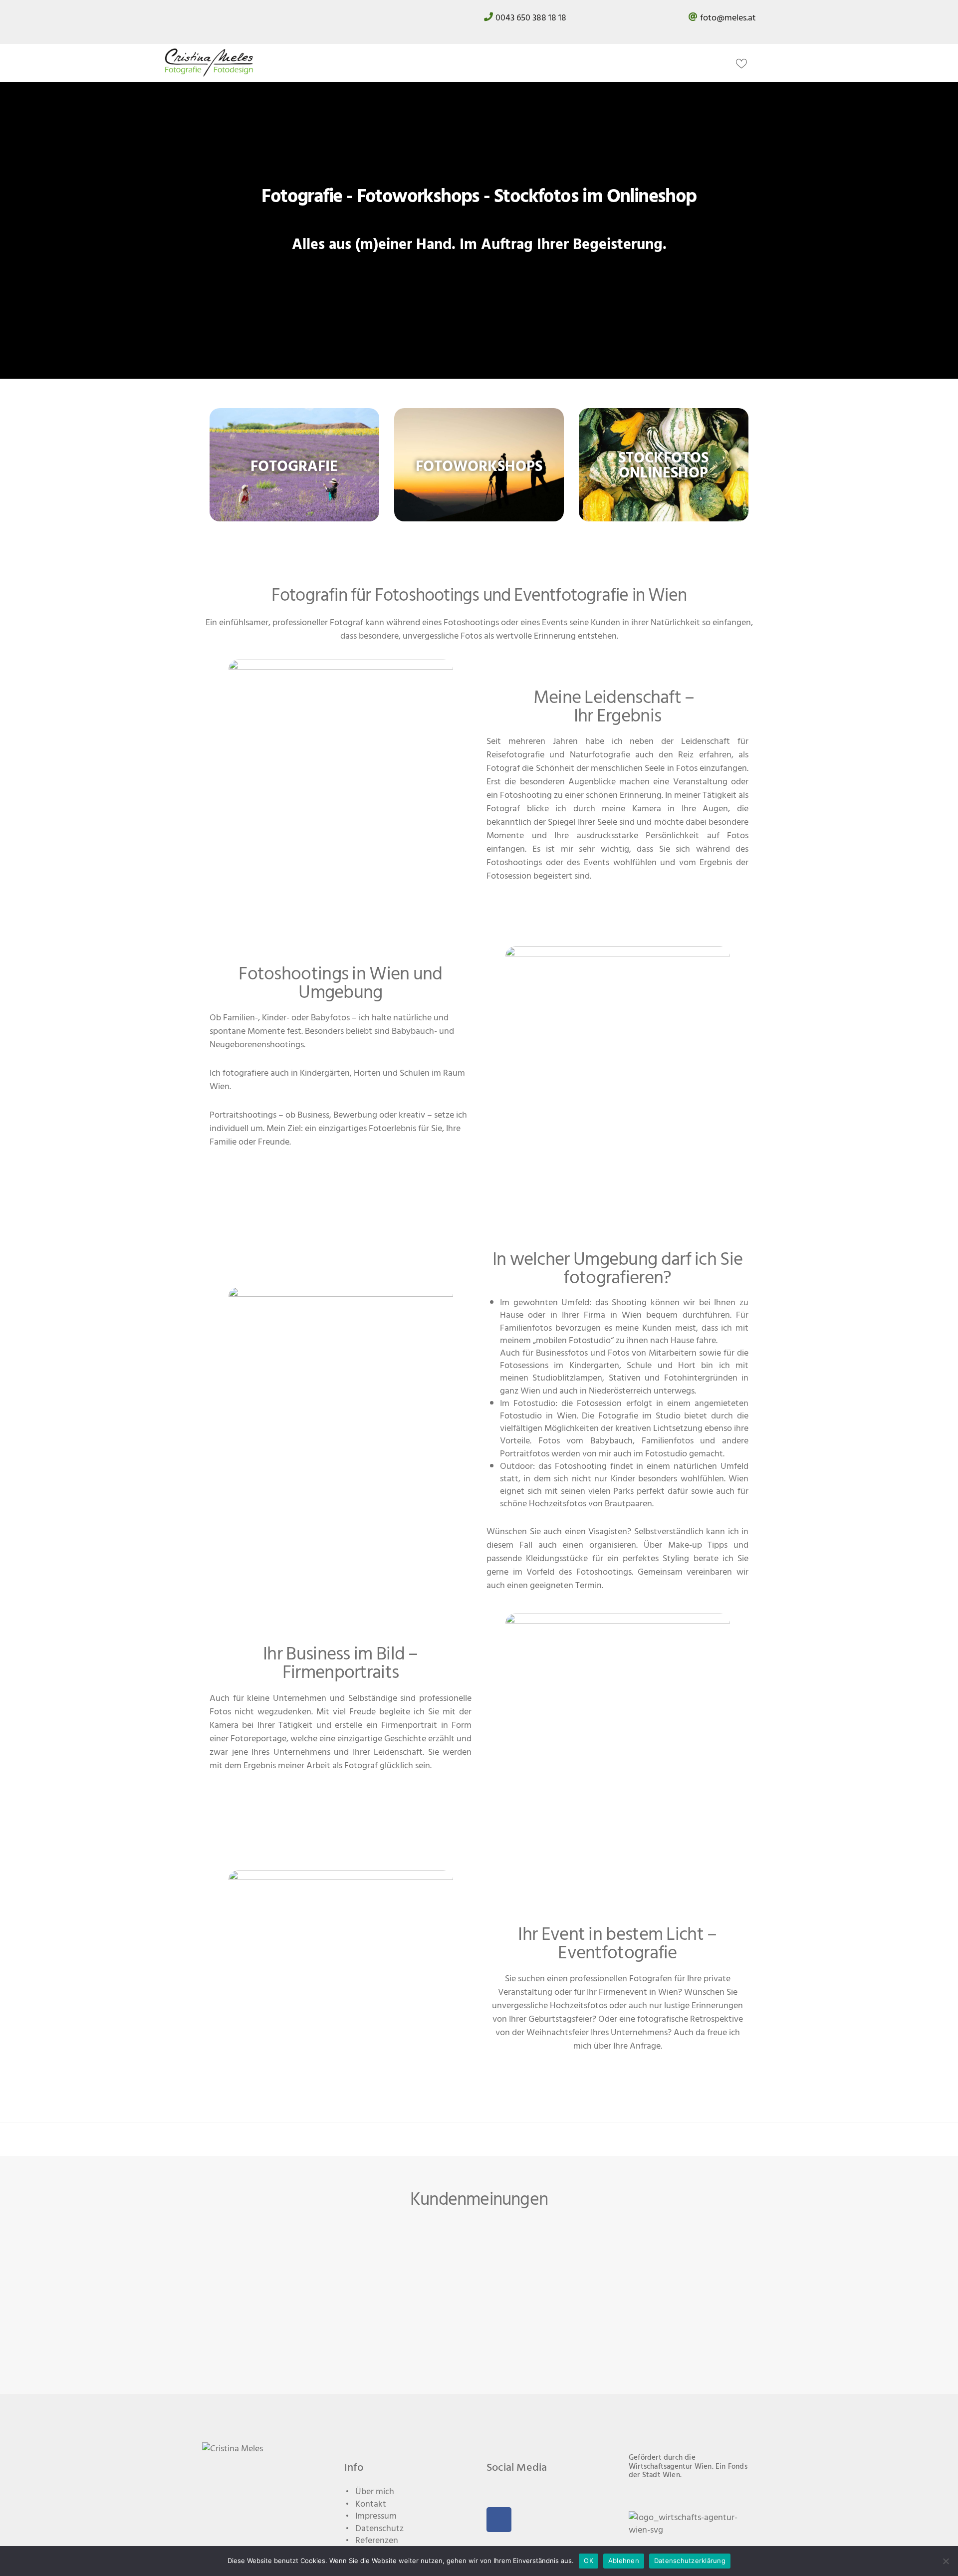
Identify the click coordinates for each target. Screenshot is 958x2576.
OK (589, 2561)
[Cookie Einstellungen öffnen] (22, 2563)
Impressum (376, 2516)
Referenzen (377, 2541)
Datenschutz (379, 2528)
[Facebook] (499, 2520)
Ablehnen (624, 2561)
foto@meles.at (728, 18)
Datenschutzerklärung (690, 2561)
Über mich (375, 2491)
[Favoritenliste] (744, 63)
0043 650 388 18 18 (531, 18)
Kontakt (371, 2504)
